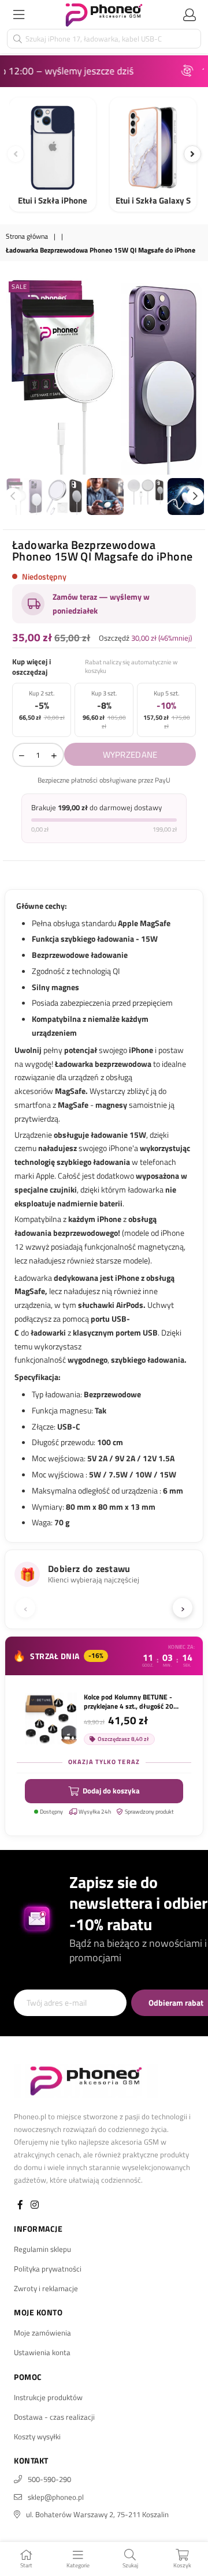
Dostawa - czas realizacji (54, 2417)
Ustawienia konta (42, 2352)
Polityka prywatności (48, 2269)
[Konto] (190, 14)
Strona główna (27, 237)
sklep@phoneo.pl (56, 2497)
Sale (19, 287)
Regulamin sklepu (42, 2249)
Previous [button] (14, 377)
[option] (104, 377)
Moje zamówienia (42, 2333)
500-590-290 (49, 2479)
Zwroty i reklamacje (46, 2288)
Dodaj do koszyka (111, 1791)
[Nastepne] (192, 154)
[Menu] (18, 14)
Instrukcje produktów (48, 2397)
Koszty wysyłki (37, 2436)
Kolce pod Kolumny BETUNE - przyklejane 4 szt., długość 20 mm (129, 1702)
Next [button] (194, 377)
